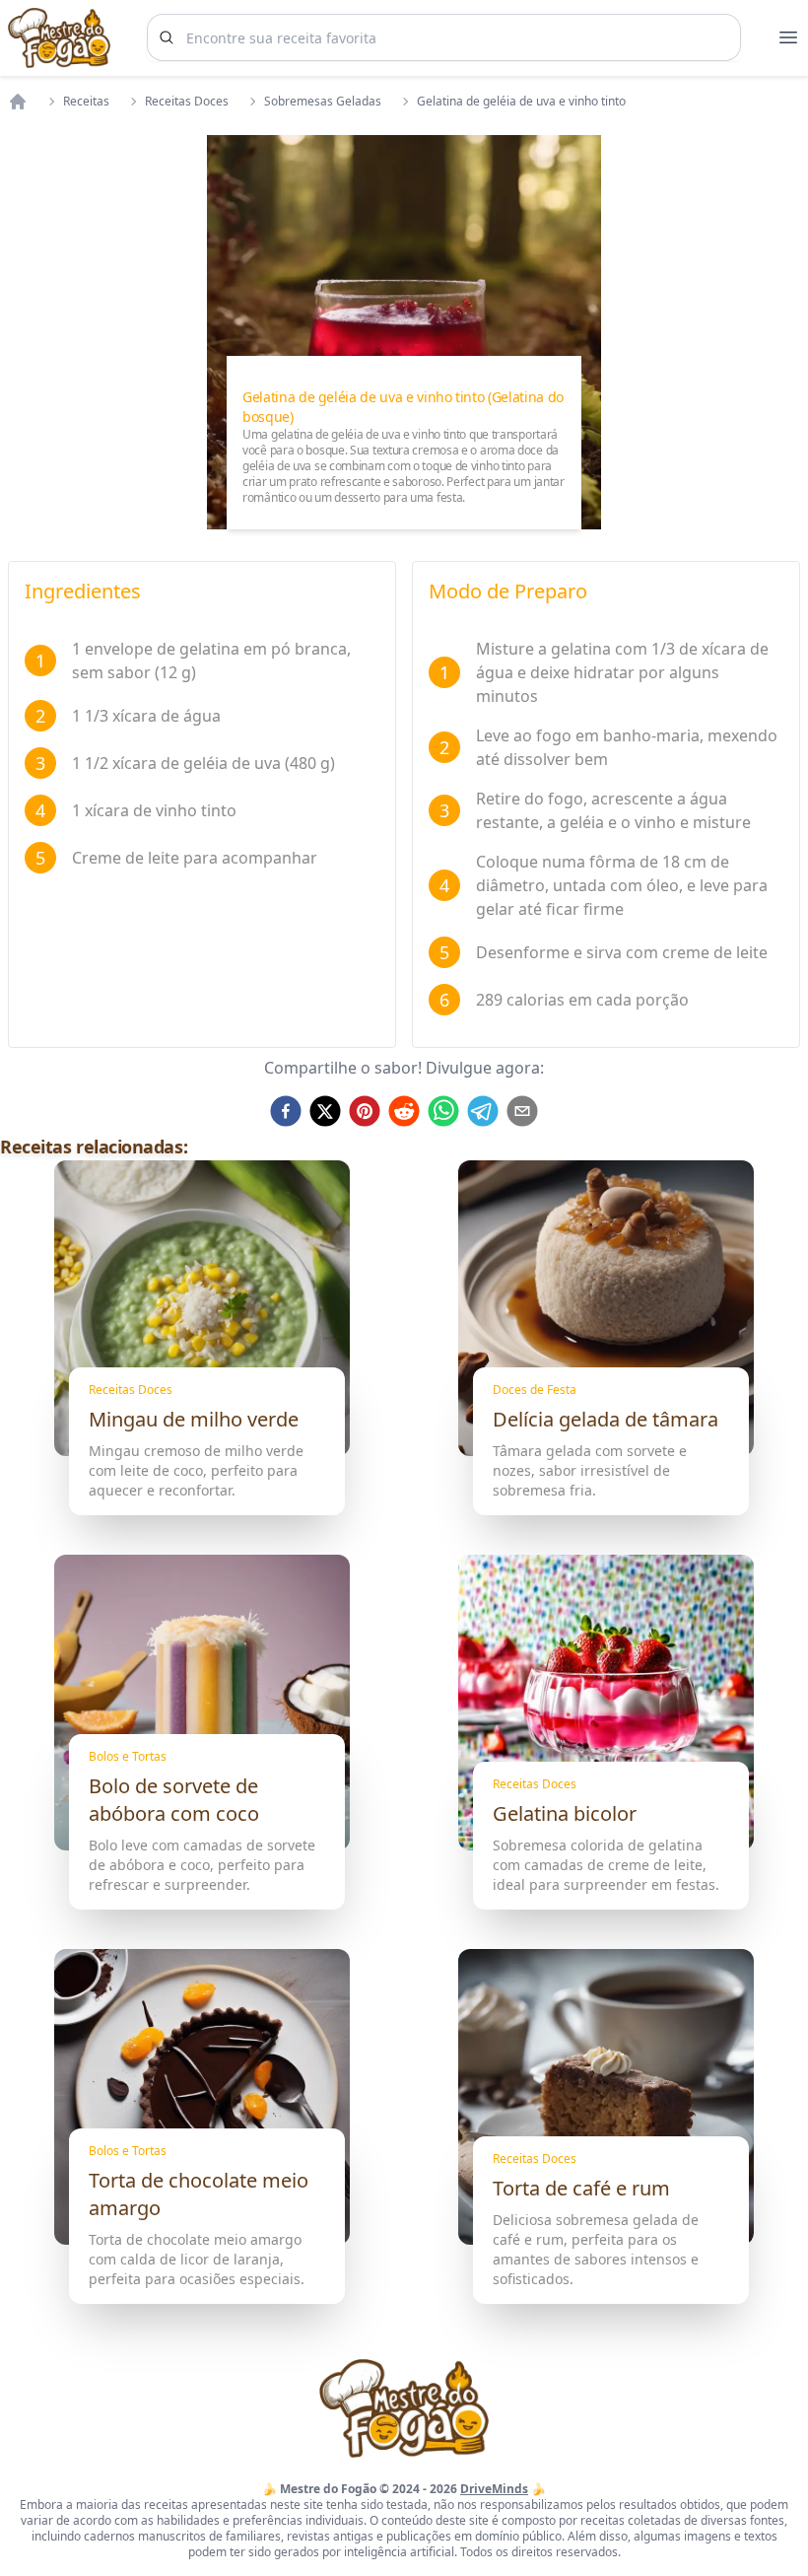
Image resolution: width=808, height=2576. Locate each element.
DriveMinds (494, 2489)
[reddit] (404, 1111)
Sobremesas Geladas (323, 102)
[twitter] (325, 1111)
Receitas (86, 102)
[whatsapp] (443, 1111)
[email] (522, 1111)
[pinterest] (365, 1111)
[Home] (18, 102)
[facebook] (286, 1111)
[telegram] (483, 1111)
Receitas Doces (187, 102)
